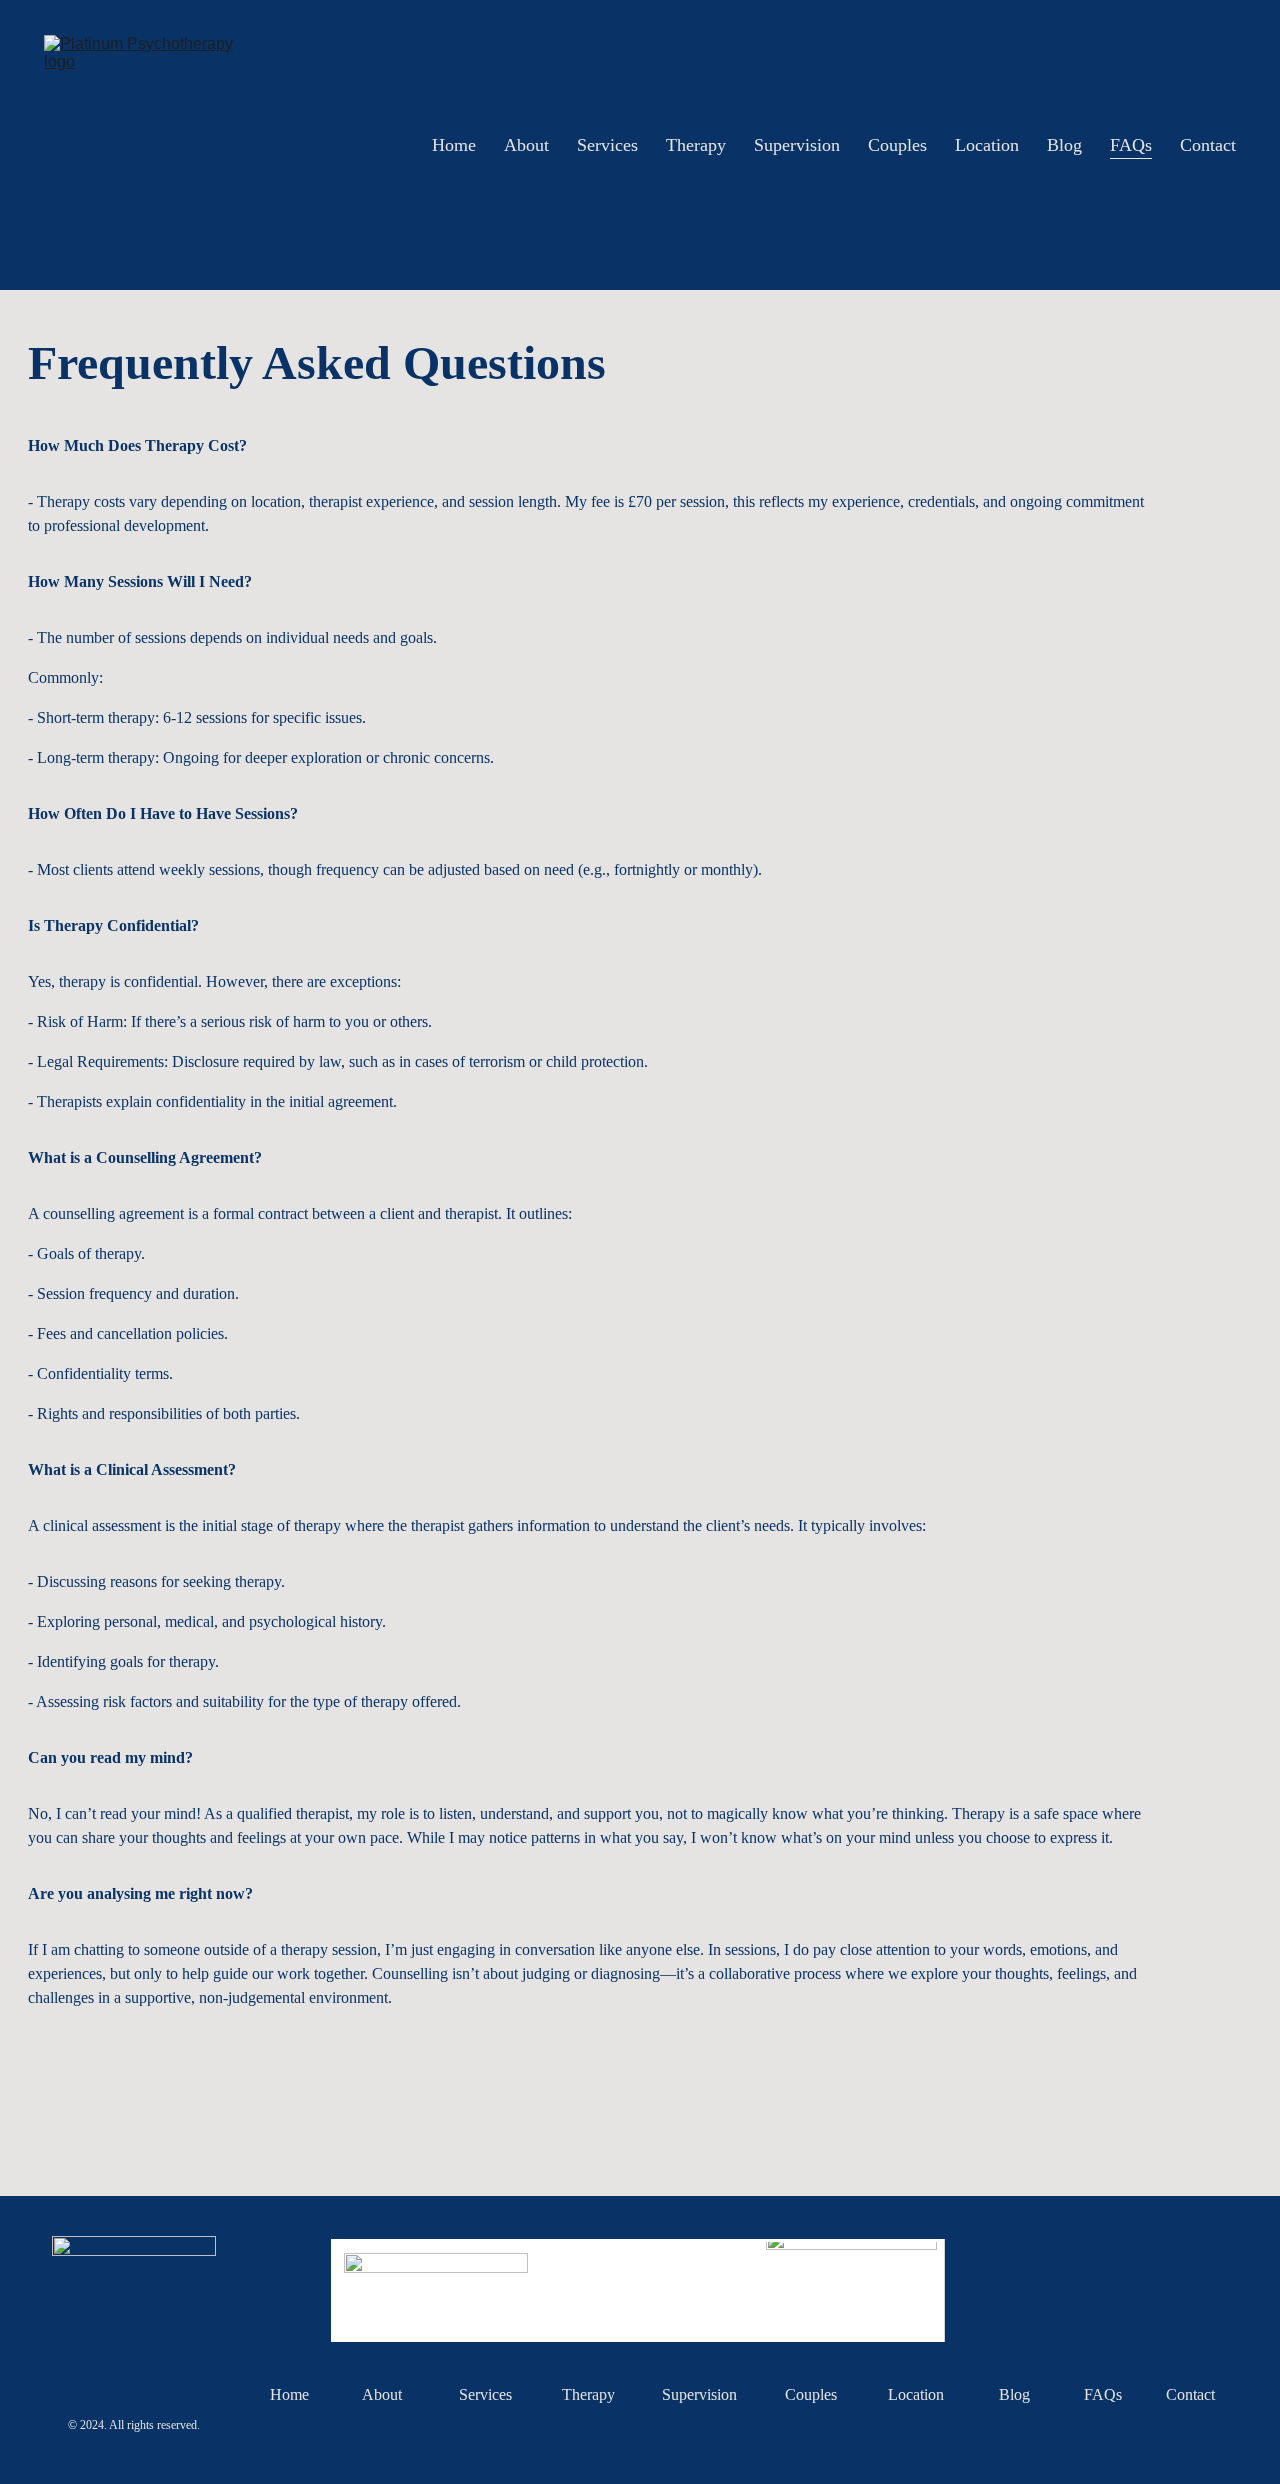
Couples (897, 145)
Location (987, 145)
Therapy (696, 145)
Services (607, 145)
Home (454, 145)
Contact (1208, 145)
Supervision (797, 145)
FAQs (1131, 145)
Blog (1064, 145)
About (526, 145)
